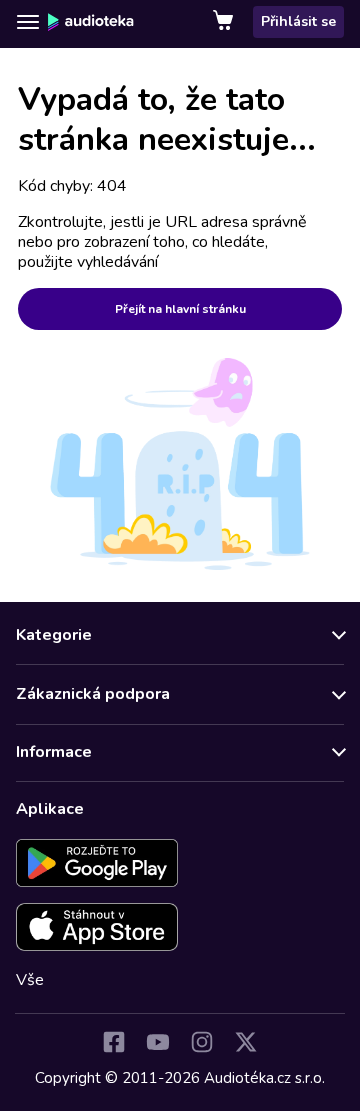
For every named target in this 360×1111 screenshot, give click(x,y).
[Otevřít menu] (28, 22)
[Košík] (225, 22)
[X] (246, 1042)
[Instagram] (202, 1042)
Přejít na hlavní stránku (180, 309)
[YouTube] (158, 1042)
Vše (30, 980)
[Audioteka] (91, 22)
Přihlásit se (298, 21)
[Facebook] (114, 1042)
